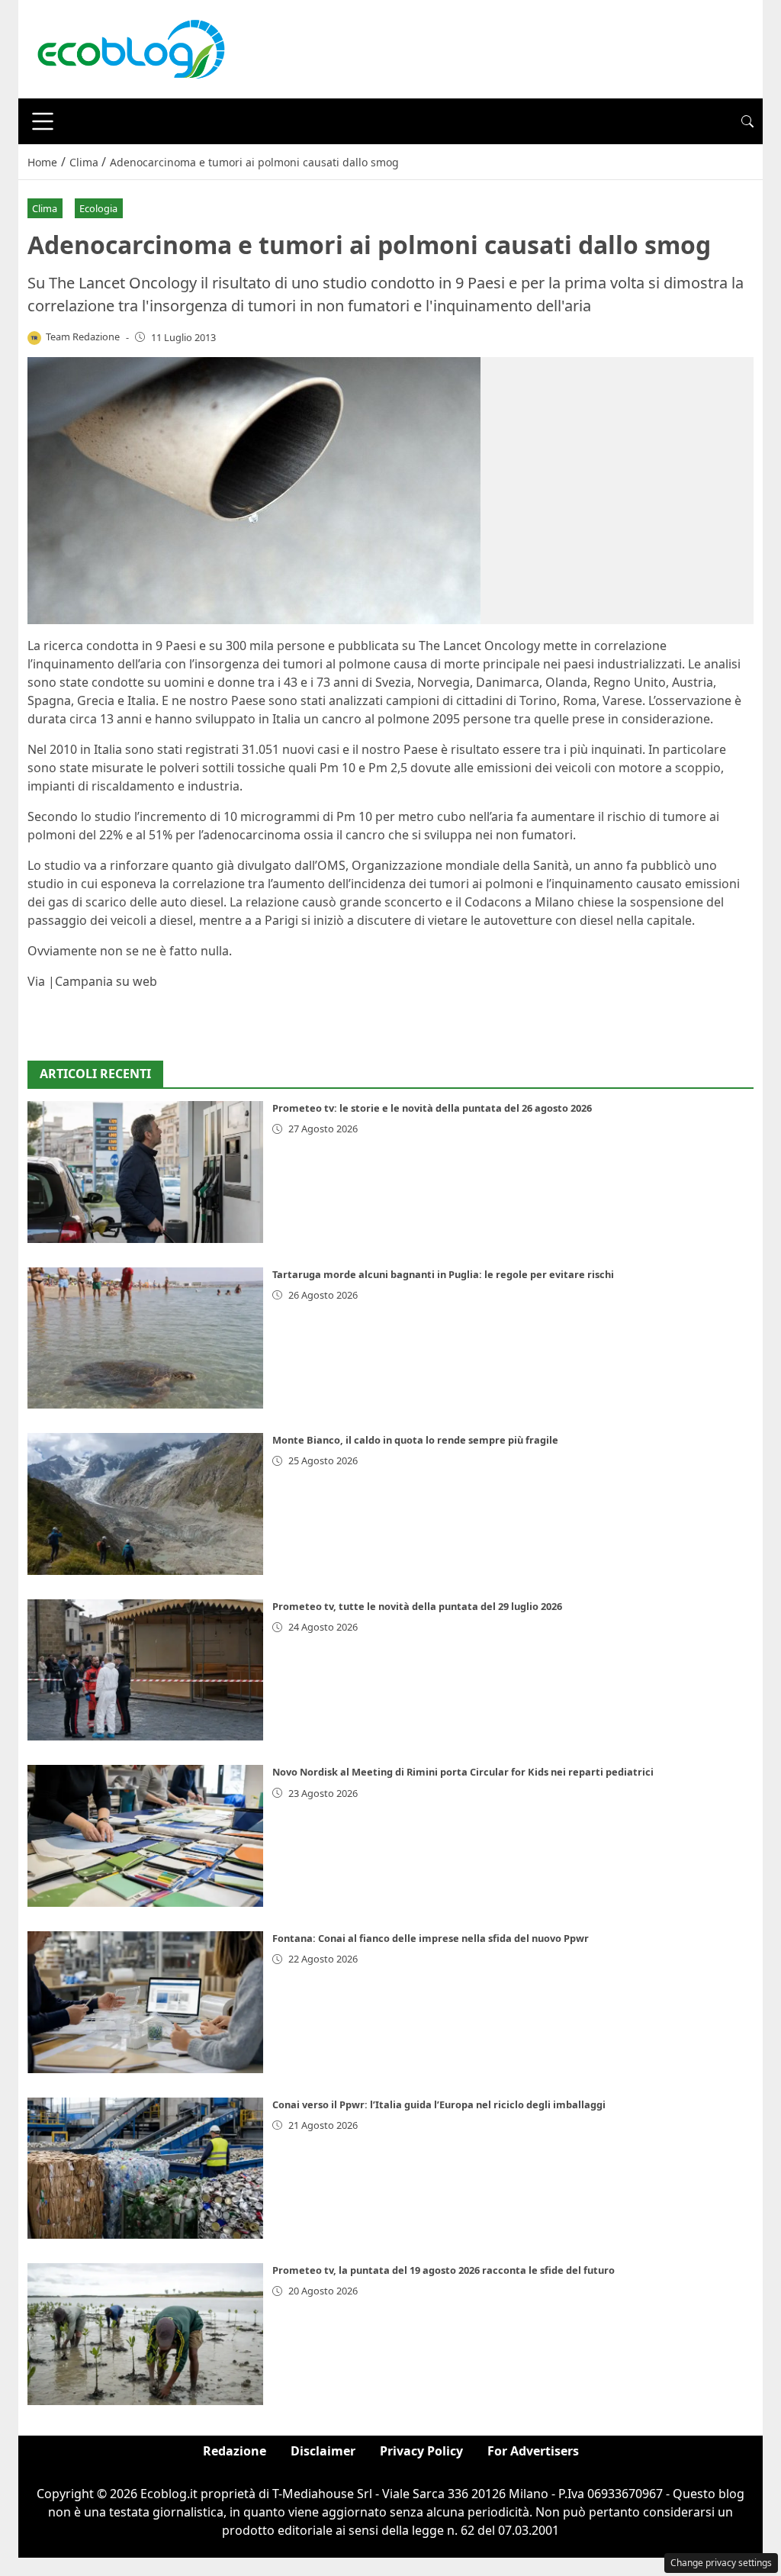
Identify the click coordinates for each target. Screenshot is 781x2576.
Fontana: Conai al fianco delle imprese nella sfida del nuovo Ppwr (431, 1938)
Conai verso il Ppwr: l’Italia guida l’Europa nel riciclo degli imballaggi (439, 2104)
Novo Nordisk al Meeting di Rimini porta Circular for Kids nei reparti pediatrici (463, 1772)
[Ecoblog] (130, 48)
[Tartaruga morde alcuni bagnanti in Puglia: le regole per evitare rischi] (145, 1338)
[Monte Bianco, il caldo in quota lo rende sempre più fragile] (145, 1504)
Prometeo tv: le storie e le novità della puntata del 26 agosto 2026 (432, 1108)
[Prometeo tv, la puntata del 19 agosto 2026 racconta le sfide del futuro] (145, 2334)
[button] (747, 121)
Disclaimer (323, 2451)
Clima (45, 208)
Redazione (235, 2451)
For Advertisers (533, 2451)
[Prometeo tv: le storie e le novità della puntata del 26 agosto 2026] (145, 1172)
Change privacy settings (721, 2563)
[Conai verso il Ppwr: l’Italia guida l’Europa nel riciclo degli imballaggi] (145, 2169)
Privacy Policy (421, 2451)
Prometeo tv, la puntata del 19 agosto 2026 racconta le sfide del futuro (444, 2270)
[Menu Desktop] (43, 121)
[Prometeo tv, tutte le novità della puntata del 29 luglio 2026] (145, 1670)
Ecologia (98, 208)
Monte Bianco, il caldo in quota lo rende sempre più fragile (415, 1440)
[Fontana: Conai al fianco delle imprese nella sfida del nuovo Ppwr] (145, 2002)
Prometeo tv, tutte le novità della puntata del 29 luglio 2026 (417, 1606)
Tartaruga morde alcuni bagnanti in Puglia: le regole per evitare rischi (443, 1274)
